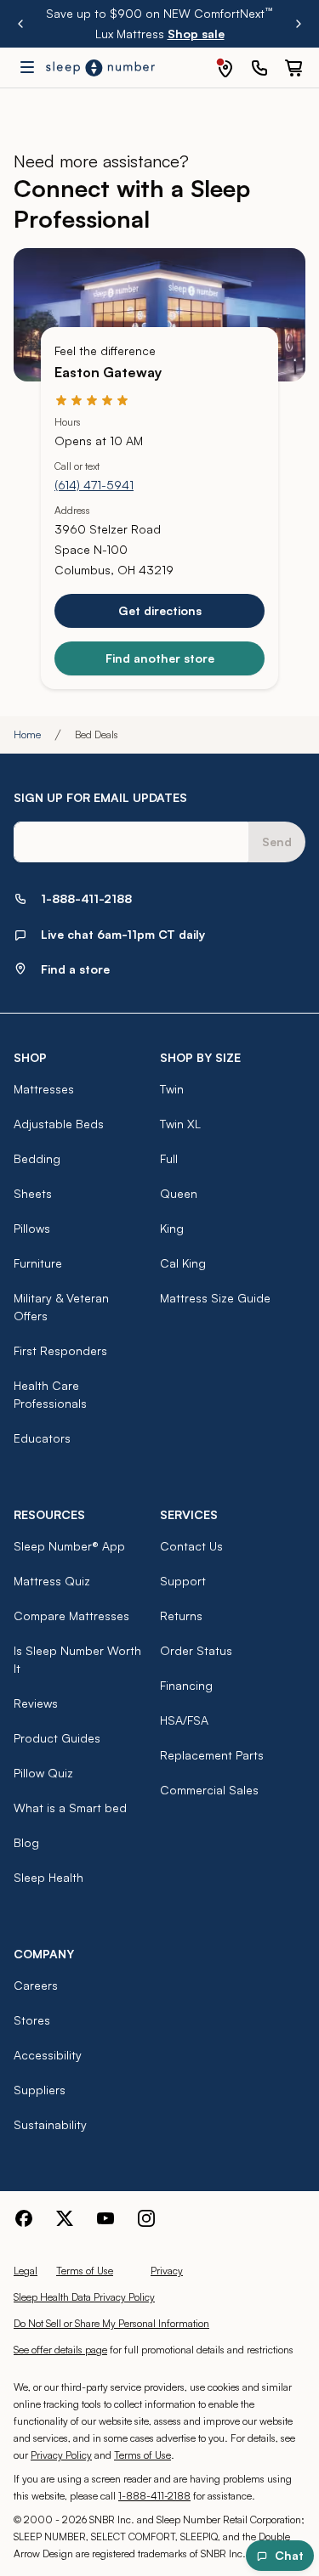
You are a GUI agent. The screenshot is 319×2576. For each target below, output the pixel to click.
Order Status (196, 1650)
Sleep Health (48, 1877)
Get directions (160, 610)
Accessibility (48, 2055)
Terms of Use (85, 2271)
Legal (26, 2271)
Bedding (37, 1158)
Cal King (183, 1263)
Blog (26, 1842)
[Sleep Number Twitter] (65, 2218)
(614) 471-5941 (94, 485)
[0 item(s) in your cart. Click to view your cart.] (293, 68)
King (172, 1228)
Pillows (32, 1228)
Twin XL (180, 1124)
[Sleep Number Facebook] (24, 2218)
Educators (42, 1438)
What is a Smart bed (70, 1808)
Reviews (36, 1703)
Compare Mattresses (71, 1616)
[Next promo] (299, 24)
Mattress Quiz (52, 1581)
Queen (179, 1193)
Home (27, 734)
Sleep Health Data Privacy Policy (84, 2297)
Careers (36, 1985)
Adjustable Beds (59, 1124)
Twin (172, 1089)
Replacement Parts (212, 1755)
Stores (32, 2020)
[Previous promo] (20, 24)
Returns (181, 1616)
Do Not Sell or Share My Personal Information (111, 2323)
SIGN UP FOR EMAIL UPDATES (100, 797)
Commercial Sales (209, 1790)
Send (277, 842)
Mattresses (44, 1089)
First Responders (60, 1350)
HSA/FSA (184, 1720)
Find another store (160, 658)
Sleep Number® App (69, 1546)
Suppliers (40, 2090)
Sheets (33, 1193)
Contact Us (191, 1546)
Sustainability (50, 2124)
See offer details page (60, 2350)
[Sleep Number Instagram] (146, 2218)
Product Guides (57, 1738)
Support (183, 1581)
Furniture (38, 1263)
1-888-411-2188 (154, 2496)
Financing (186, 1685)
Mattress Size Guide (215, 1298)
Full (169, 1158)
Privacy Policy (61, 2455)
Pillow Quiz (43, 1773)
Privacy (167, 2271)
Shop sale (196, 34)
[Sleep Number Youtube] (105, 2218)
